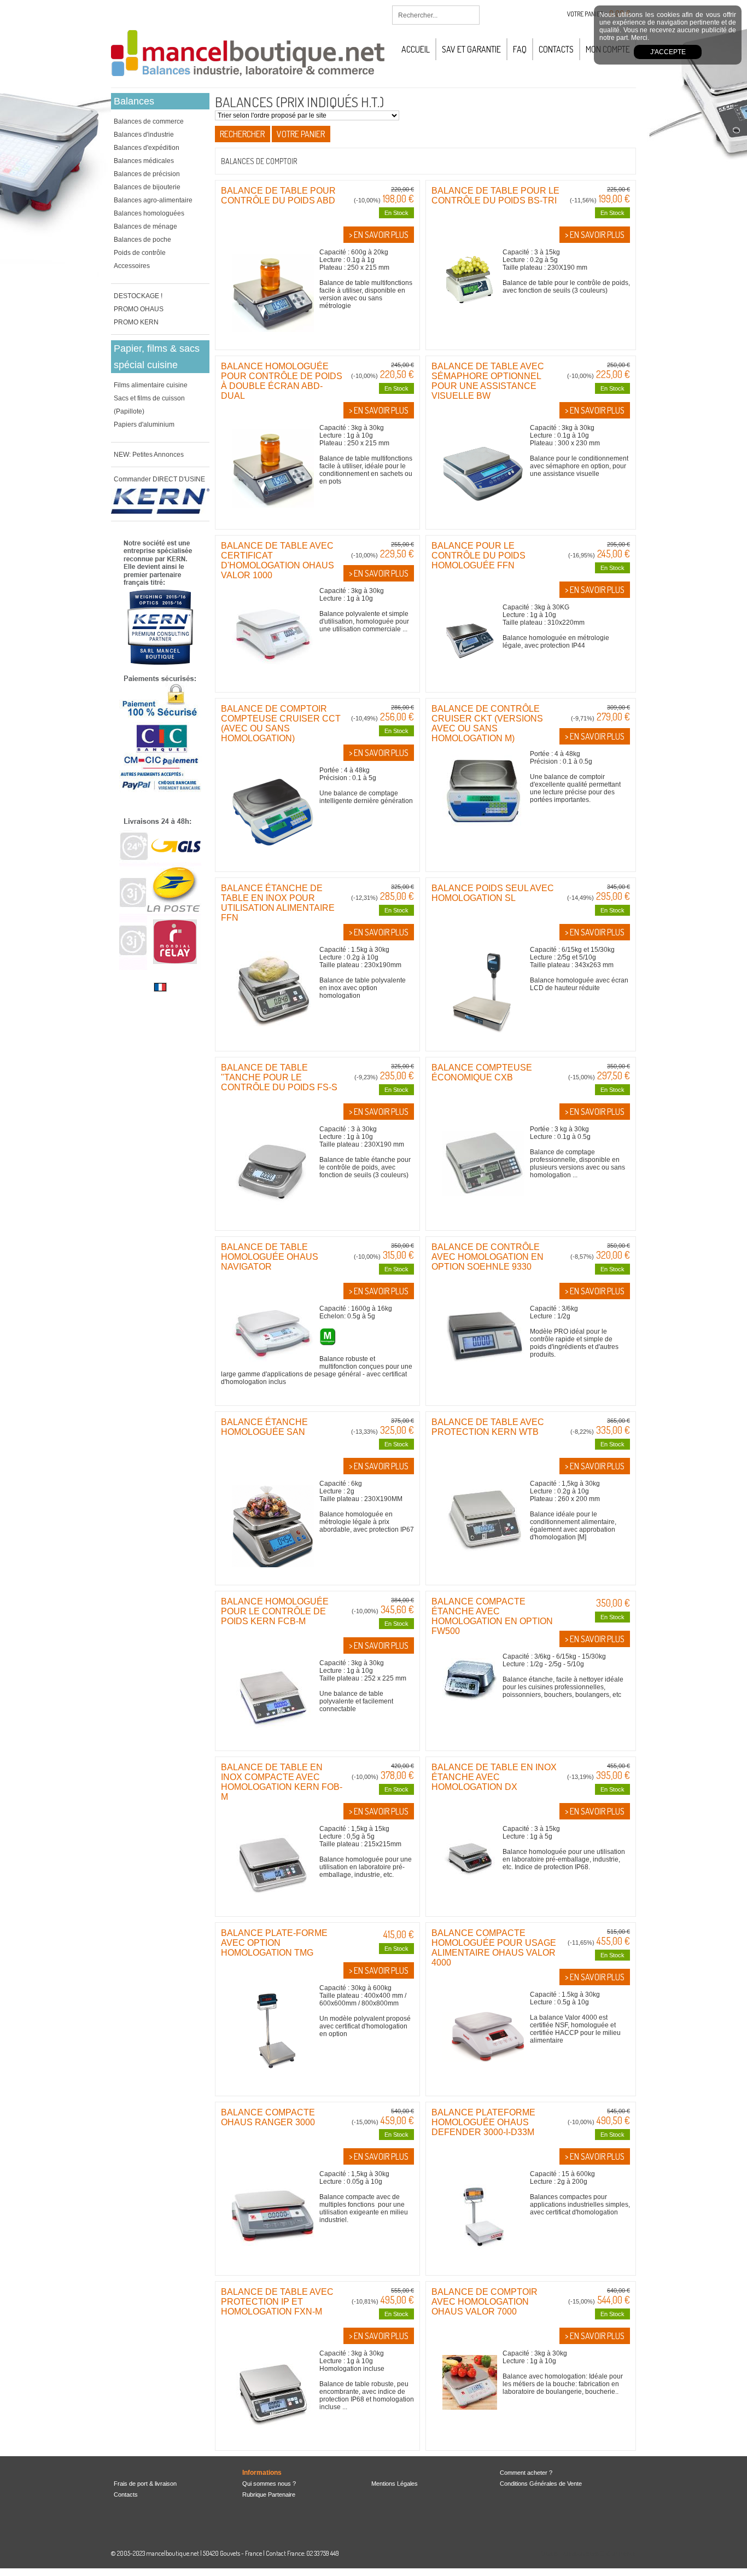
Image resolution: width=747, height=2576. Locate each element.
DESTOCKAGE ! (138, 296)
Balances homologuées (149, 213)
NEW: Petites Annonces (149, 455)
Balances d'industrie (144, 135)
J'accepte (668, 52)
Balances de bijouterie (147, 187)
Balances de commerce (149, 121)
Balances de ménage (145, 226)
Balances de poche (142, 240)
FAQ (520, 49)
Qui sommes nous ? (269, 2484)
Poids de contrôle (140, 253)
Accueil (416, 49)
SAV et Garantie (471, 49)
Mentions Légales (395, 2484)
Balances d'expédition (147, 148)
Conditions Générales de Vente (541, 2484)
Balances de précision (147, 174)
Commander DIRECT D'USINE (159, 479)
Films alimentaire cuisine (151, 385)
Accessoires (132, 266)
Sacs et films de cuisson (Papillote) (149, 405)
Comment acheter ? (526, 2473)
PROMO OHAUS (139, 309)
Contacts (556, 49)
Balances (134, 101)
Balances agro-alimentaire (153, 200)
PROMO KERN (136, 322)
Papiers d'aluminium (144, 425)
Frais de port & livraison (145, 2484)
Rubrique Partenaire (269, 2494)
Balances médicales (144, 161)
